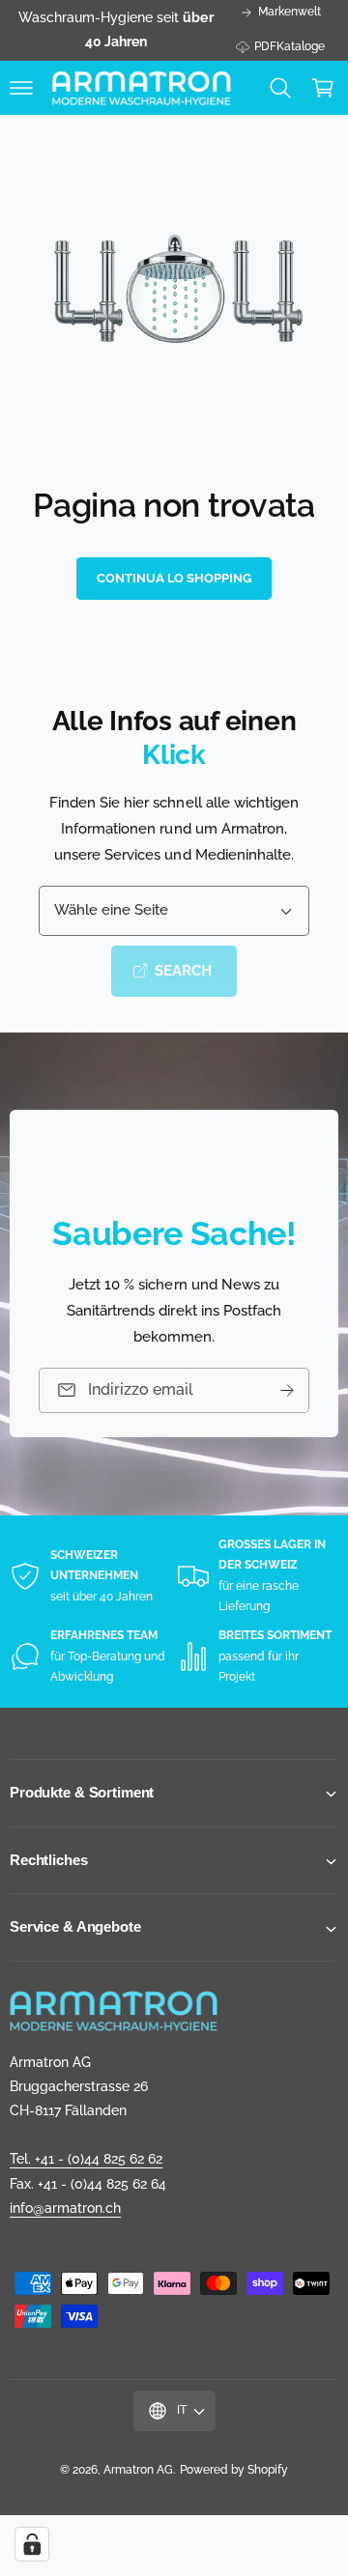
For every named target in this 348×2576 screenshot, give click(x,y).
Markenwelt (290, 12)
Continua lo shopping (174, 578)
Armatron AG (138, 2470)
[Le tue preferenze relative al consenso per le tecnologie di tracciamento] (32, 2544)
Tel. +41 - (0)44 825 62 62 (86, 2159)
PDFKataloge (290, 46)
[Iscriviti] (287, 1390)
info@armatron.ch (65, 2208)
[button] (21, 88)
